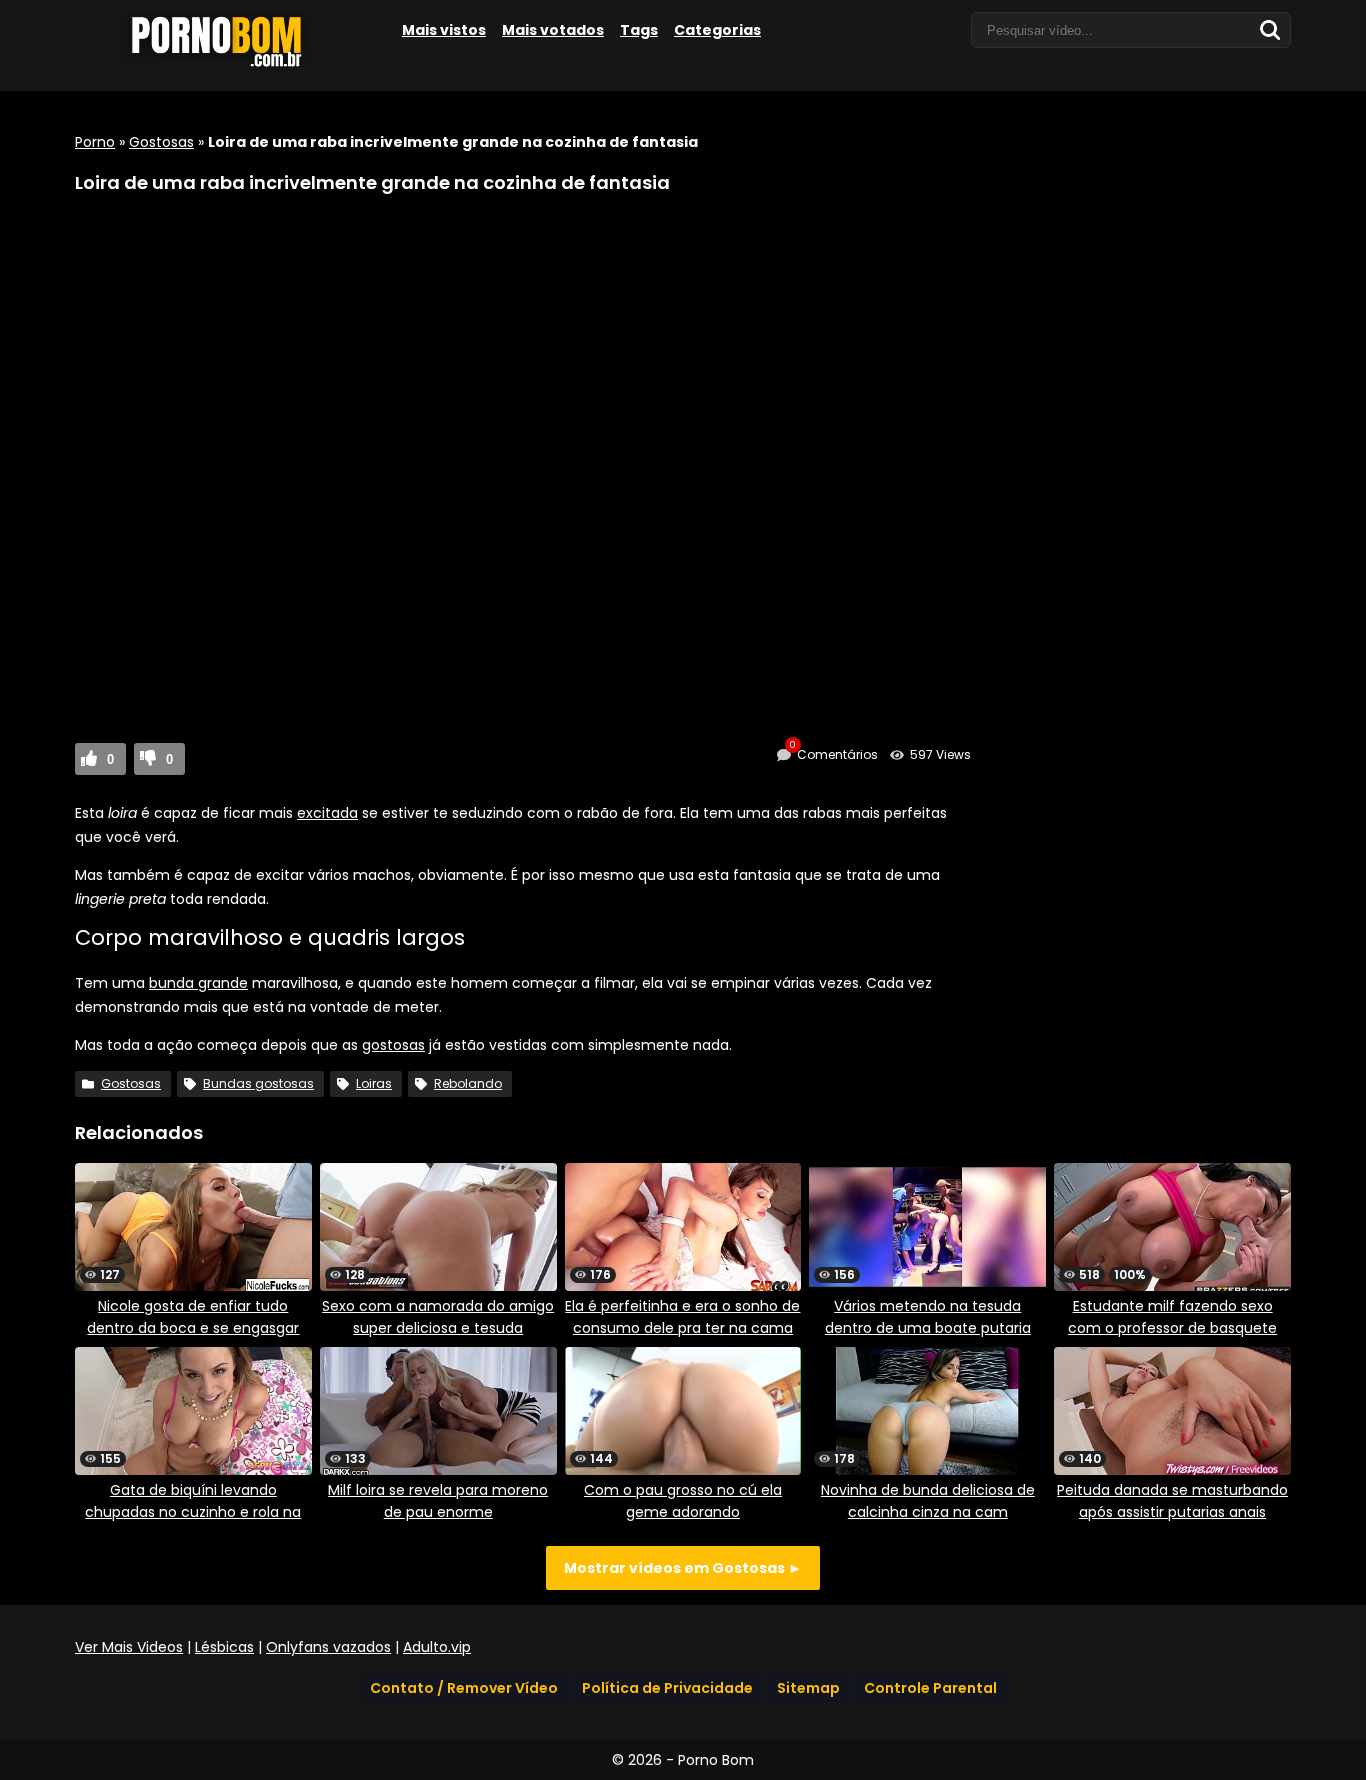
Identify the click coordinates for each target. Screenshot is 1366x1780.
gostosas (393, 1045)
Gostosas (161, 142)
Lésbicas (224, 1647)
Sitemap (808, 1688)
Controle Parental (930, 1688)
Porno (95, 142)
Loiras (374, 1083)
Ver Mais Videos (129, 1647)
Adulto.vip (437, 1647)
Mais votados (553, 30)
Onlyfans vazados (328, 1647)
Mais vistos (444, 30)
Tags (639, 30)
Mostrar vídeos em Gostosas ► (683, 1568)
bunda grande (198, 983)
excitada (327, 813)
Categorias (717, 30)
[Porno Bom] (225, 67)
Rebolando (468, 1083)
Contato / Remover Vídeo (464, 1688)
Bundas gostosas (258, 1083)
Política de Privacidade (667, 1688)
